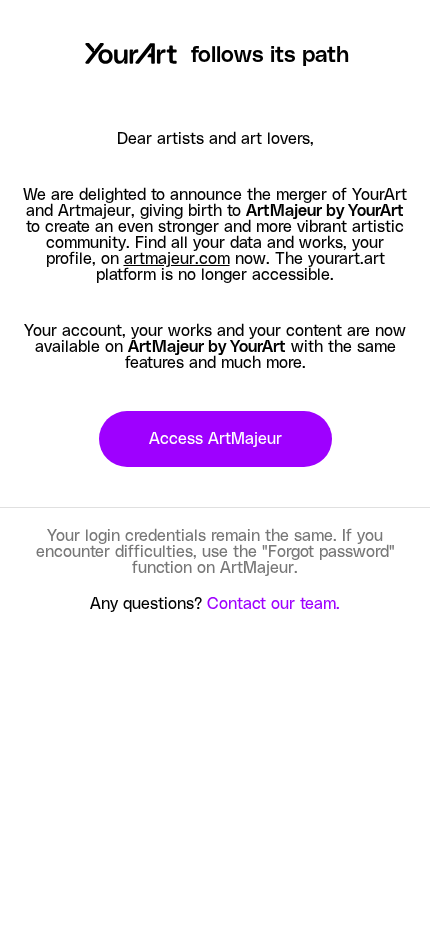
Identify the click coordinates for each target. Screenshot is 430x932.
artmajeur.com (177, 259)
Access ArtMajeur (215, 439)
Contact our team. (273, 604)
